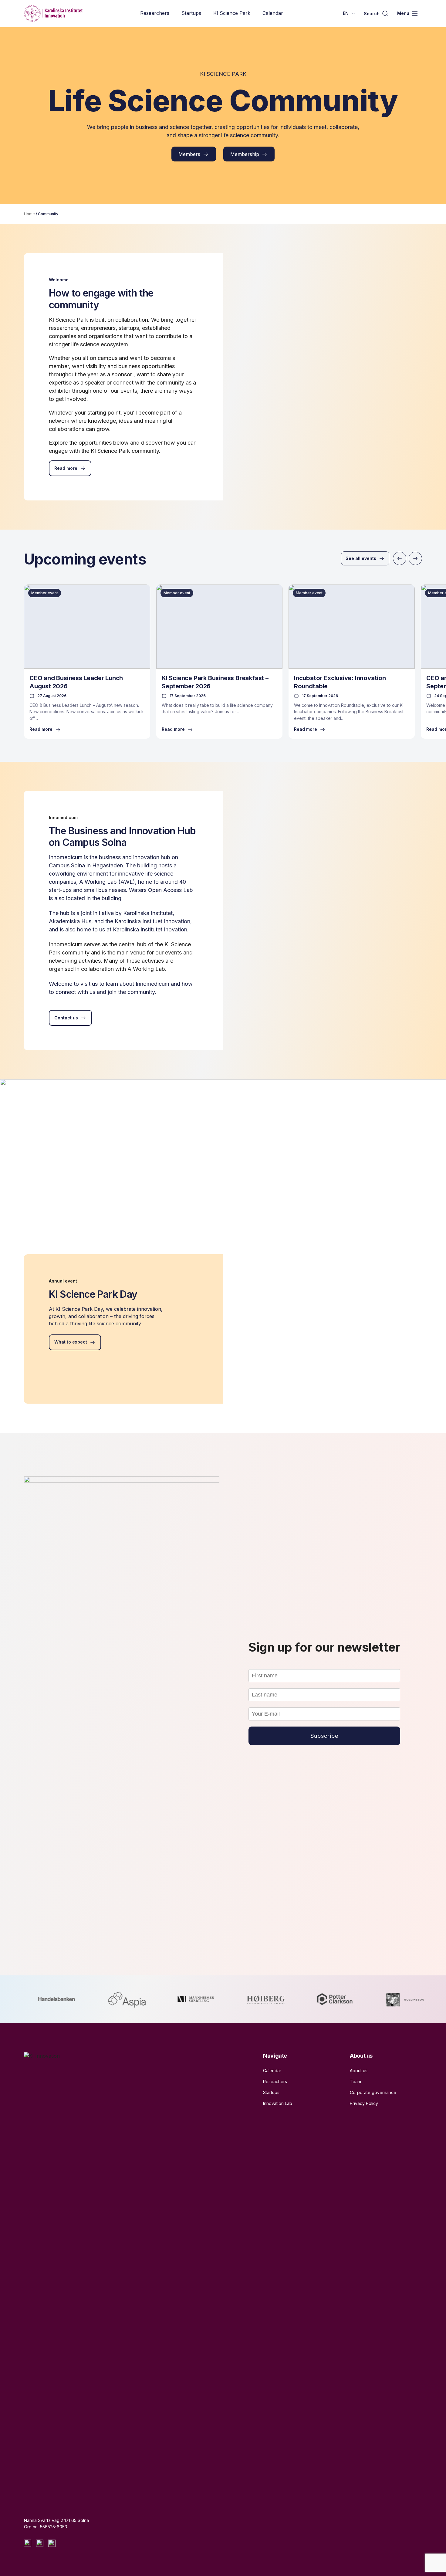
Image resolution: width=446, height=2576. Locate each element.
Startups (191, 13)
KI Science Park (232, 13)
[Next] (415, 558)
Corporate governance (373, 2092)
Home (29, 214)
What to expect (71, 1342)
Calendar (273, 13)
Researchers (155, 13)
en (346, 13)
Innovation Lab (278, 2103)
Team (355, 2081)
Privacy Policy (364, 2103)
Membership (245, 154)
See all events (361, 558)
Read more (66, 468)
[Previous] (400, 558)
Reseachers (275, 2081)
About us (359, 2071)
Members (189, 154)
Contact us (66, 1018)
